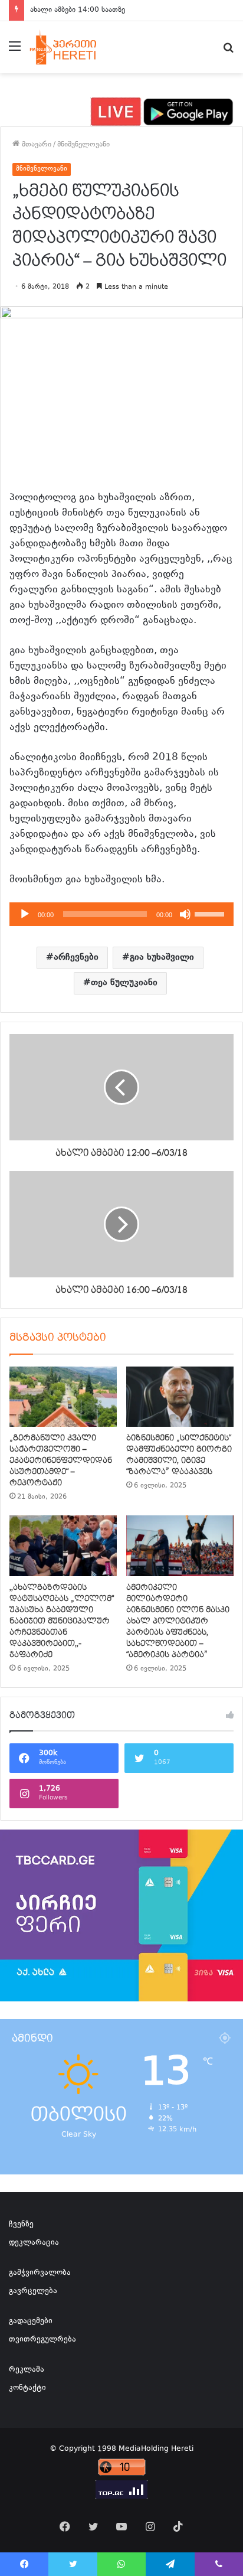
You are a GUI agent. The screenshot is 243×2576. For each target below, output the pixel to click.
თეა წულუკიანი (124, 983)
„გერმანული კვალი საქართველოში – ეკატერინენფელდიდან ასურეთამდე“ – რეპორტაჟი (61, 1460)
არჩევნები (76, 958)
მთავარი (35, 145)
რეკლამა (27, 2370)
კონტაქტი (27, 2388)
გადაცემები (31, 2321)
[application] (121, 914)
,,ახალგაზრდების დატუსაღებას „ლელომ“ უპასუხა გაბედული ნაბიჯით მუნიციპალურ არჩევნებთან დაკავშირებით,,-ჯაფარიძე (62, 1621)
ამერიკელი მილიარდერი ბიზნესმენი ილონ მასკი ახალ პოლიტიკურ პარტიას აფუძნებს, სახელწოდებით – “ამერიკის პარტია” (178, 1621)
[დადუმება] (185, 914)
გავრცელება (33, 2291)
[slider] (211, 913)
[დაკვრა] (25, 914)
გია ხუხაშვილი (162, 958)
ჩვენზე (21, 2225)
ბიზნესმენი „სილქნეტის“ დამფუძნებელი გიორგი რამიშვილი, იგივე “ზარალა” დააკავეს (179, 1455)
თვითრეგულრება (42, 2340)
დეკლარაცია (34, 2243)
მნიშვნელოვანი (83, 145)
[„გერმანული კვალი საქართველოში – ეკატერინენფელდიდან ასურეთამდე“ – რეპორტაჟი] (63, 1397)
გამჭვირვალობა (40, 2273)
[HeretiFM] (73, 47)
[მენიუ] (15, 52)
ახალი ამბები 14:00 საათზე (78, 10)
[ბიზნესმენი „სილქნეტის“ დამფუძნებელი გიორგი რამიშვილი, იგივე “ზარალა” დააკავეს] (180, 1397)
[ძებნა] (228, 52)
